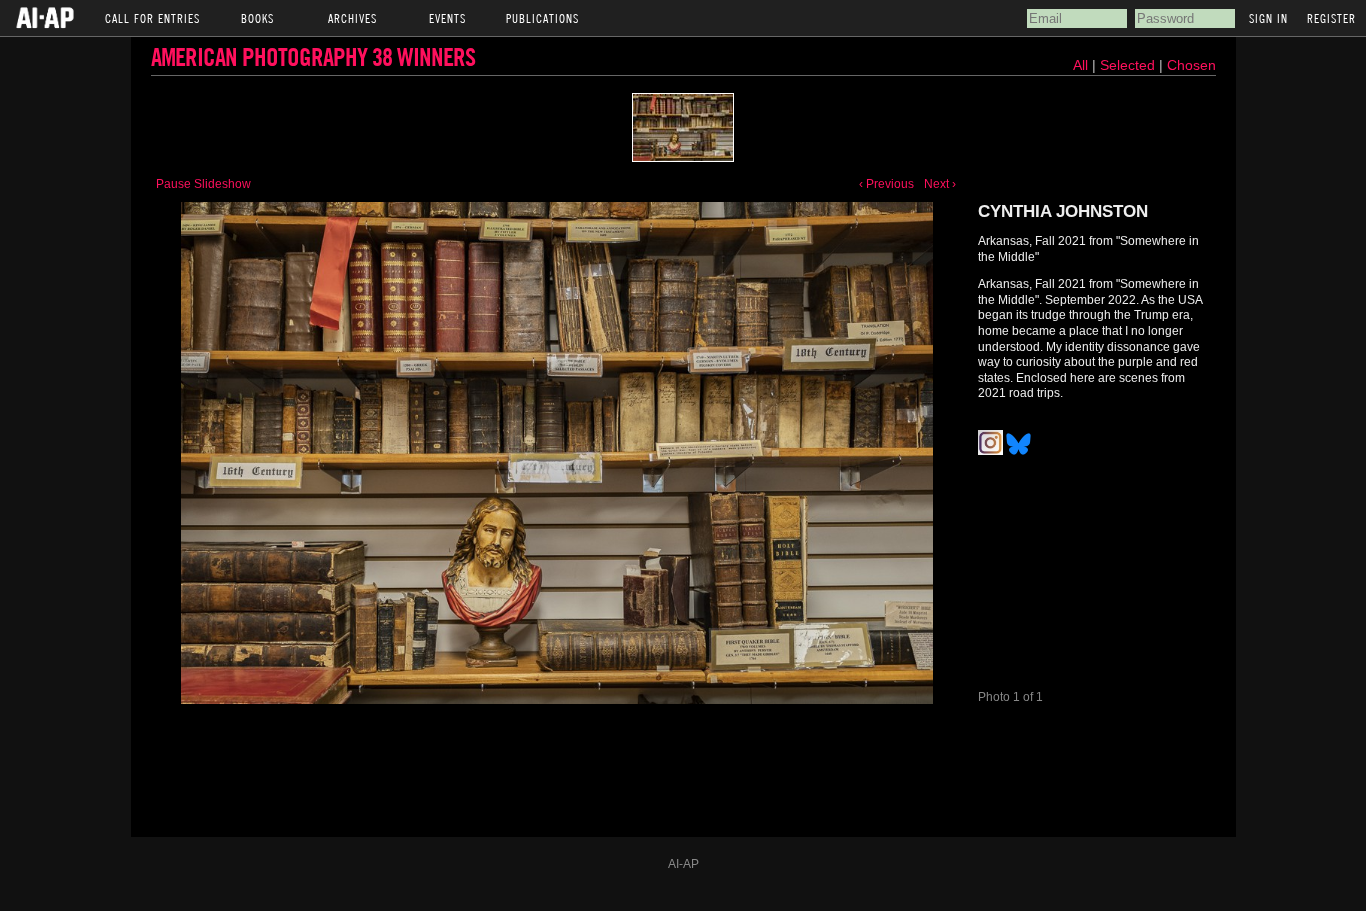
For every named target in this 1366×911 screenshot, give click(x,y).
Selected (1129, 65)
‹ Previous (886, 184)
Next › (940, 184)
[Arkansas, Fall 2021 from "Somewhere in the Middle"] (683, 127)
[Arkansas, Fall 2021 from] (556, 453)
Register (1331, 18)
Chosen (1191, 65)
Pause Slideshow (203, 184)
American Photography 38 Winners (313, 56)
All (1080, 65)
